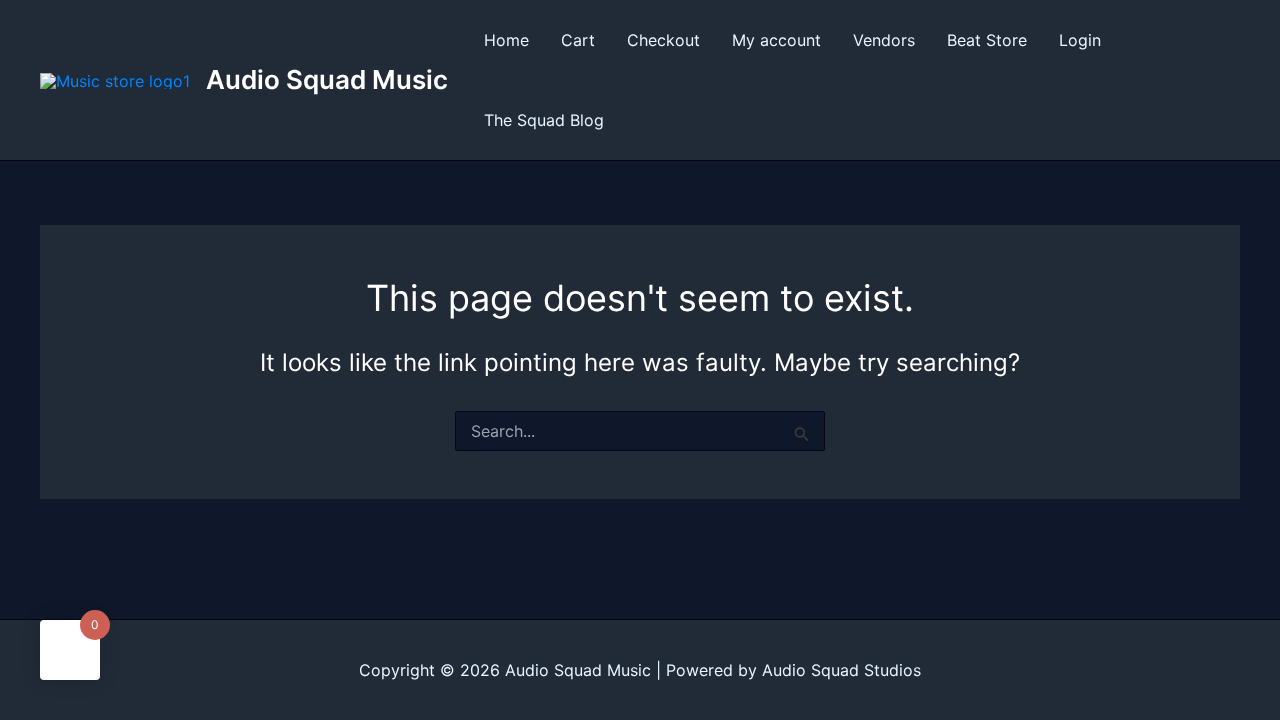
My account (776, 40)
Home (506, 40)
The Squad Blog (544, 120)
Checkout (663, 40)
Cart (578, 40)
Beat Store (987, 40)
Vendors (884, 40)
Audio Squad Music (327, 79)
